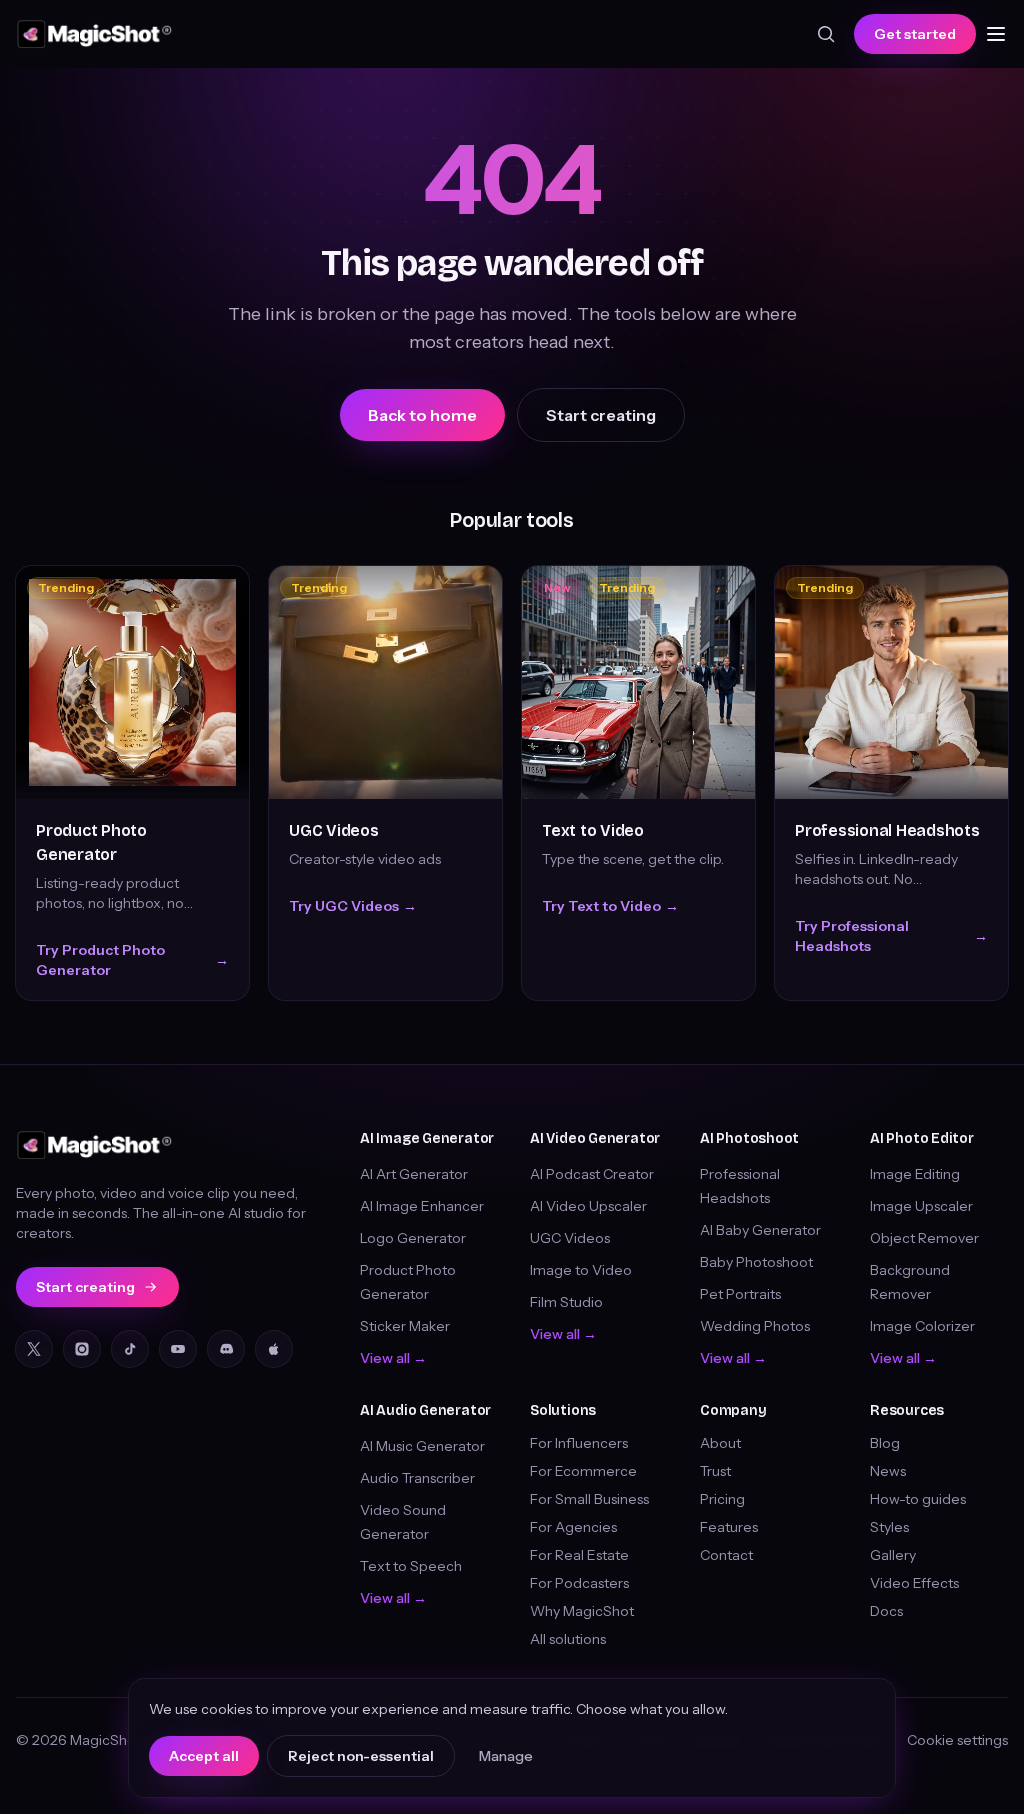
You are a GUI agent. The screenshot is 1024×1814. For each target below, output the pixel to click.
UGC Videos (334, 830)
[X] (34, 1349)
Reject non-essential (361, 1756)
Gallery (893, 1555)
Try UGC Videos (353, 906)
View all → (393, 1358)
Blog (885, 1443)
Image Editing (915, 1174)
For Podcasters (579, 1583)
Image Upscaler (921, 1206)
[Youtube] (178, 1349)
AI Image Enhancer (422, 1206)
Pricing (722, 1499)
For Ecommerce (583, 1471)
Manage (506, 1756)
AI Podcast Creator (592, 1174)
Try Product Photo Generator (132, 960)
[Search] (826, 34)
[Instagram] (82, 1349)
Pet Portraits (740, 1294)
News (888, 1471)
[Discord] (226, 1349)
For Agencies (573, 1527)
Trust (715, 1471)
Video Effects (914, 1583)
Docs (886, 1611)
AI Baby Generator (760, 1230)
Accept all (204, 1756)
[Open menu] (996, 34)
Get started (915, 34)
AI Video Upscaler (588, 1206)
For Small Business (589, 1499)
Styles (889, 1527)
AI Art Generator (414, 1174)
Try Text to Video (610, 906)
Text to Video (593, 830)
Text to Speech (411, 1566)
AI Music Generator (422, 1446)
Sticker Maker (405, 1326)
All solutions (568, 1639)
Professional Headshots (887, 830)
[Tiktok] (130, 1349)
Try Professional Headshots (891, 936)
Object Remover (924, 1238)
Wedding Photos (755, 1326)
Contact (726, 1555)
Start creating (601, 415)
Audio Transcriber (417, 1478)
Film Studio (566, 1302)
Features (729, 1527)
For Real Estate (579, 1555)
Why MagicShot (582, 1611)
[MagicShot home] (95, 34)
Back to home (422, 415)
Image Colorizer (922, 1326)
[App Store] (274, 1349)
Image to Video (581, 1270)
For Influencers (579, 1443)
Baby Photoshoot (756, 1262)
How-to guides (918, 1499)
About (720, 1443)
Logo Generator (413, 1238)
